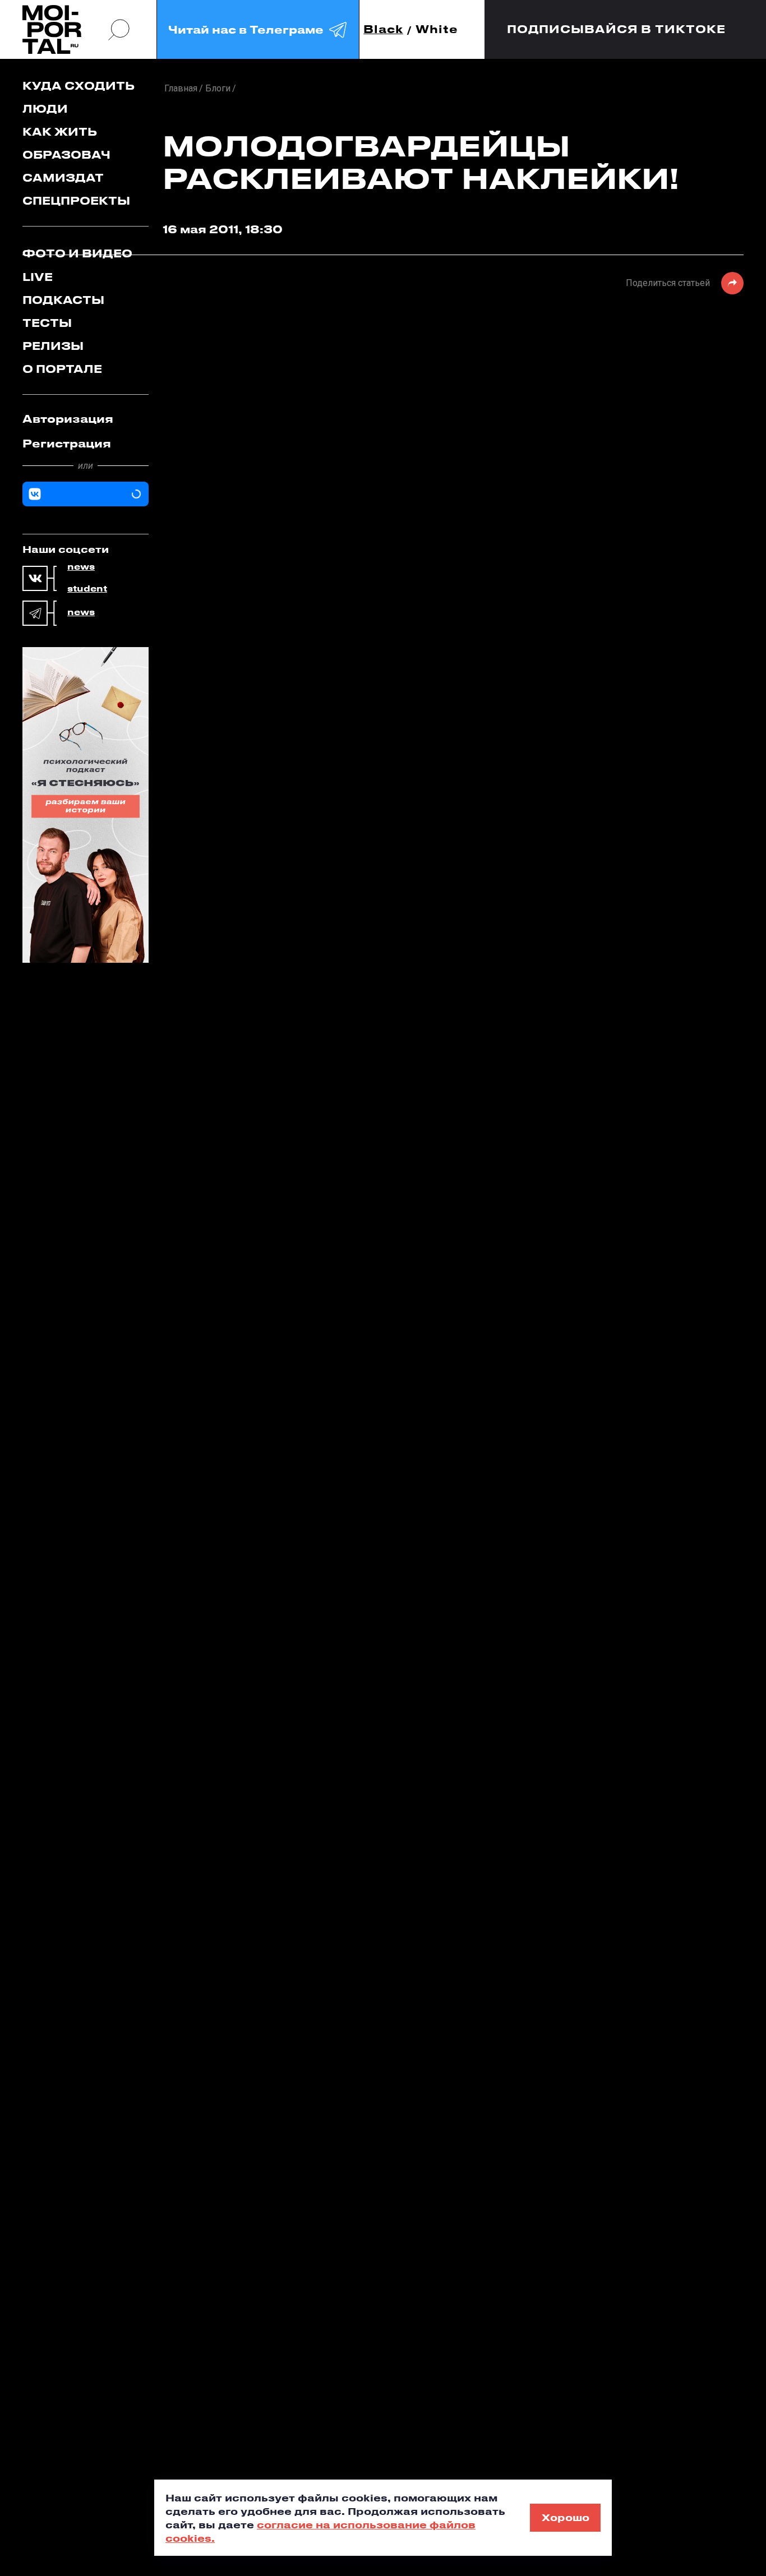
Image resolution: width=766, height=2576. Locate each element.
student (87, 589)
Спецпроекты (76, 200)
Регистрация (67, 443)
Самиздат (63, 177)
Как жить (60, 131)
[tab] (86, 419)
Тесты (47, 323)
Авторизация (68, 419)
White (437, 29)
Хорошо (566, 2517)
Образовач (66, 154)
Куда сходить (79, 86)
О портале (62, 369)
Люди (45, 109)
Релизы (53, 346)
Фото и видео (77, 253)
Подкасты (63, 300)
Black (383, 29)
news (81, 567)
